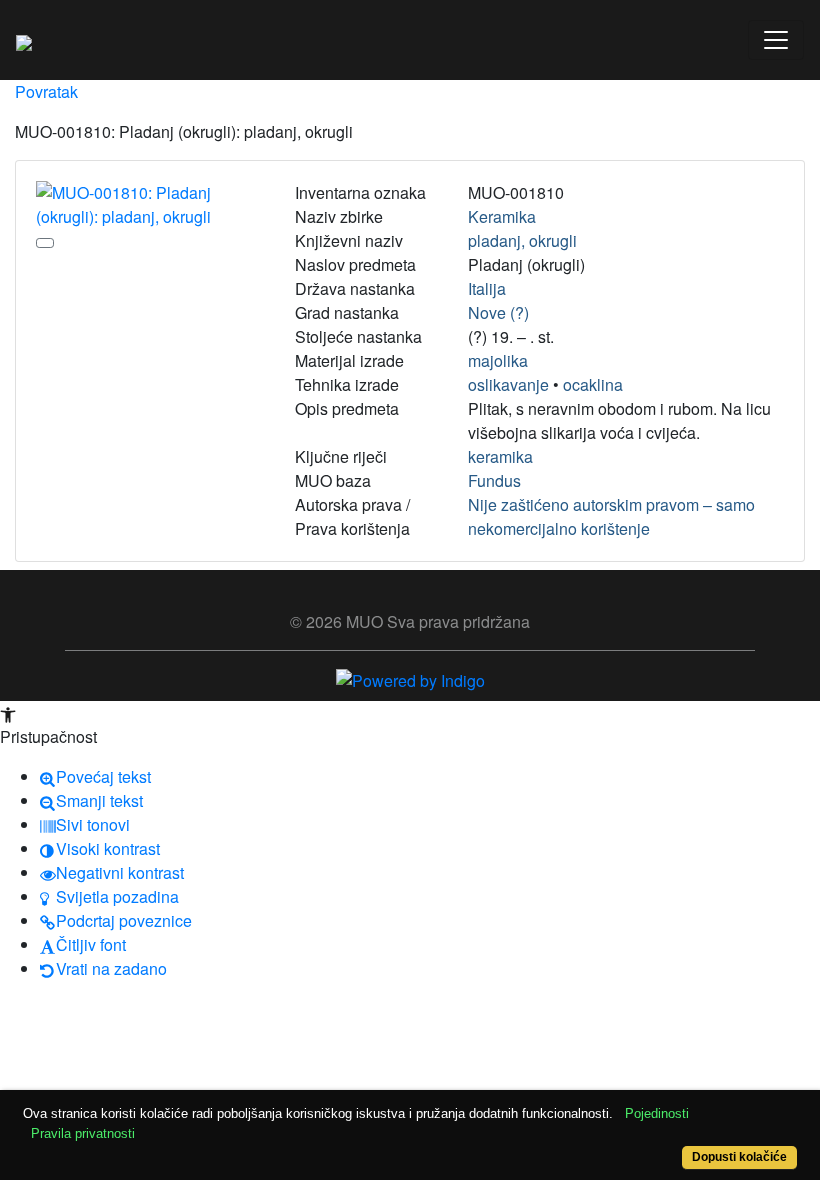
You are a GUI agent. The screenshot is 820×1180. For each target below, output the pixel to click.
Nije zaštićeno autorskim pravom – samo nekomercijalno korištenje (611, 516)
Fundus (494, 480)
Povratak (46, 91)
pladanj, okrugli (522, 240)
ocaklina (593, 384)
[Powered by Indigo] (410, 678)
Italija (487, 288)
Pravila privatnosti (83, 1133)
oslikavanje (508, 384)
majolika (498, 360)
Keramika (502, 216)
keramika (500, 456)
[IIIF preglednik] (45, 243)
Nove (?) (498, 312)
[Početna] (24, 40)
